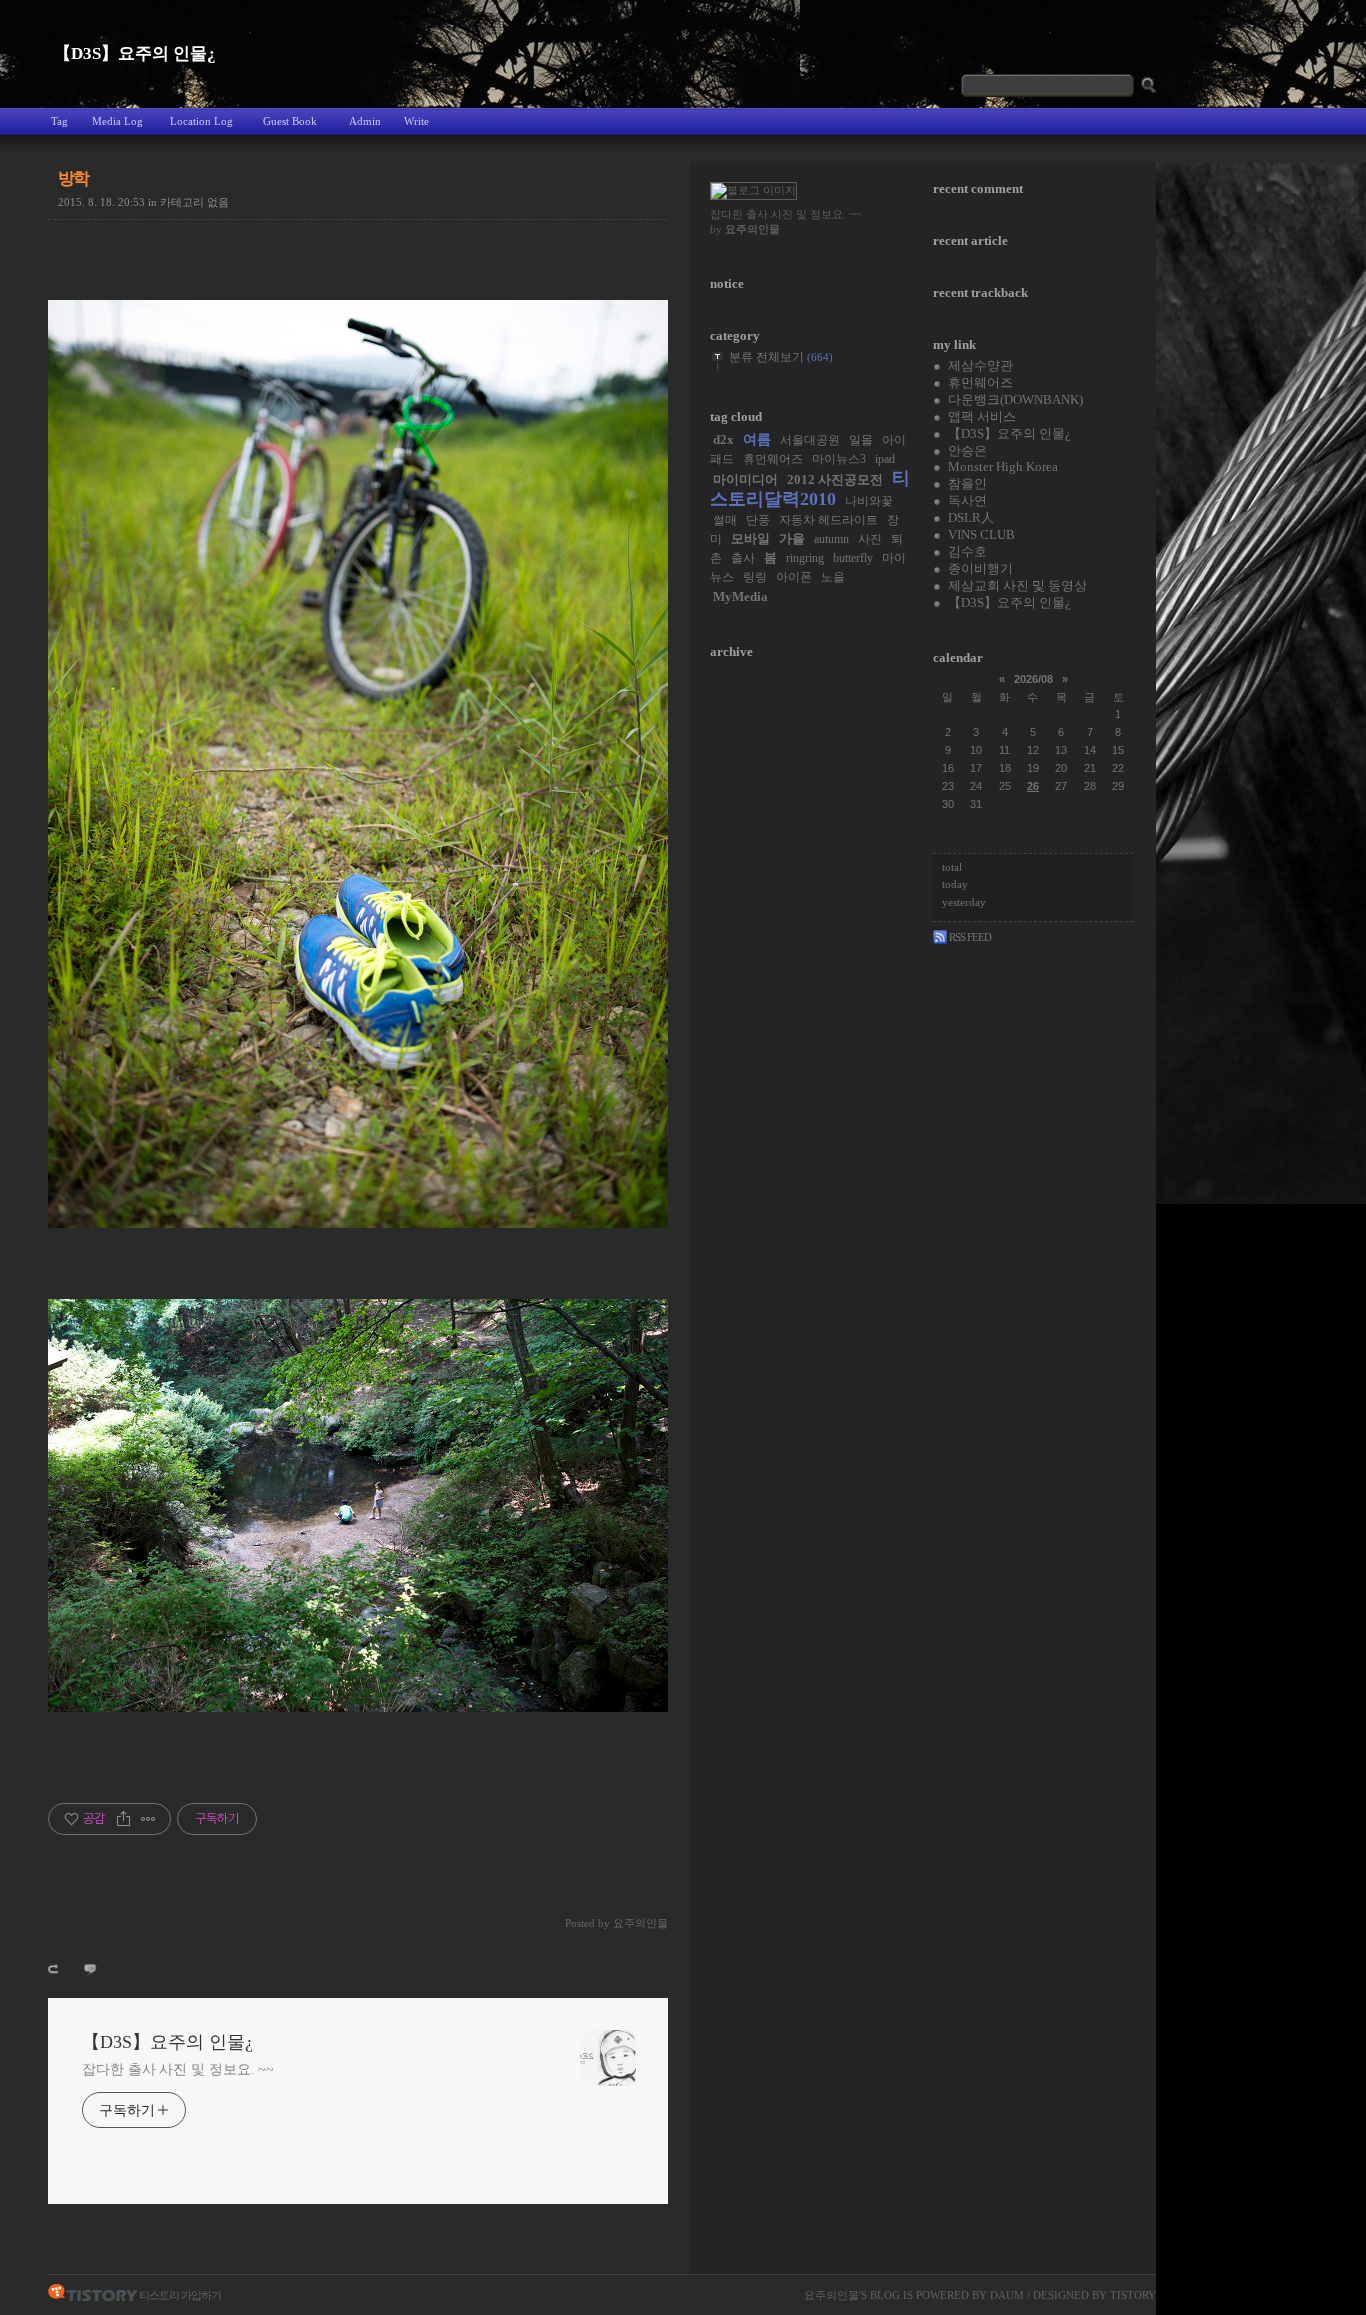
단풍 (758, 520)
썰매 (725, 520)
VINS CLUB (981, 534)
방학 (73, 178)
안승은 (967, 450)
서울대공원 (810, 440)
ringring (805, 558)
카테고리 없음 (194, 202)
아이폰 (794, 577)
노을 (833, 577)
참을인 (967, 483)
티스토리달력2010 (810, 488)
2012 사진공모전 (835, 479)
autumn (831, 539)
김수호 (967, 551)
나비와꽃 (869, 501)
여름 (757, 439)
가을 (792, 538)
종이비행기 (980, 568)
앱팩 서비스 (982, 416)
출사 (743, 558)
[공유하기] (123, 1819)
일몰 (861, 440)
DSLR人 (971, 517)
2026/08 (1033, 679)
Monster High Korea (1003, 466)
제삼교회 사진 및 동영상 (1017, 585)
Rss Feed (969, 937)
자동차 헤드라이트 (828, 520)
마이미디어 (745, 479)
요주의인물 (831, 2295)
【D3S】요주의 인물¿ (135, 53)
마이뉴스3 (839, 459)
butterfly (853, 558)
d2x (723, 439)
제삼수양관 (980, 365)
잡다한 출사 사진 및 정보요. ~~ (178, 2069)
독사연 (967, 500)
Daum (1007, 2295)
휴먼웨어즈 (773, 459)
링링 (755, 577)
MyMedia (740, 596)
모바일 (750, 538)
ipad (885, 459)
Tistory (1133, 2295)
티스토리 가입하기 (180, 2295)
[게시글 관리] (148, 1819)
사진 (870, 539)
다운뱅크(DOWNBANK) (1015, 399)
